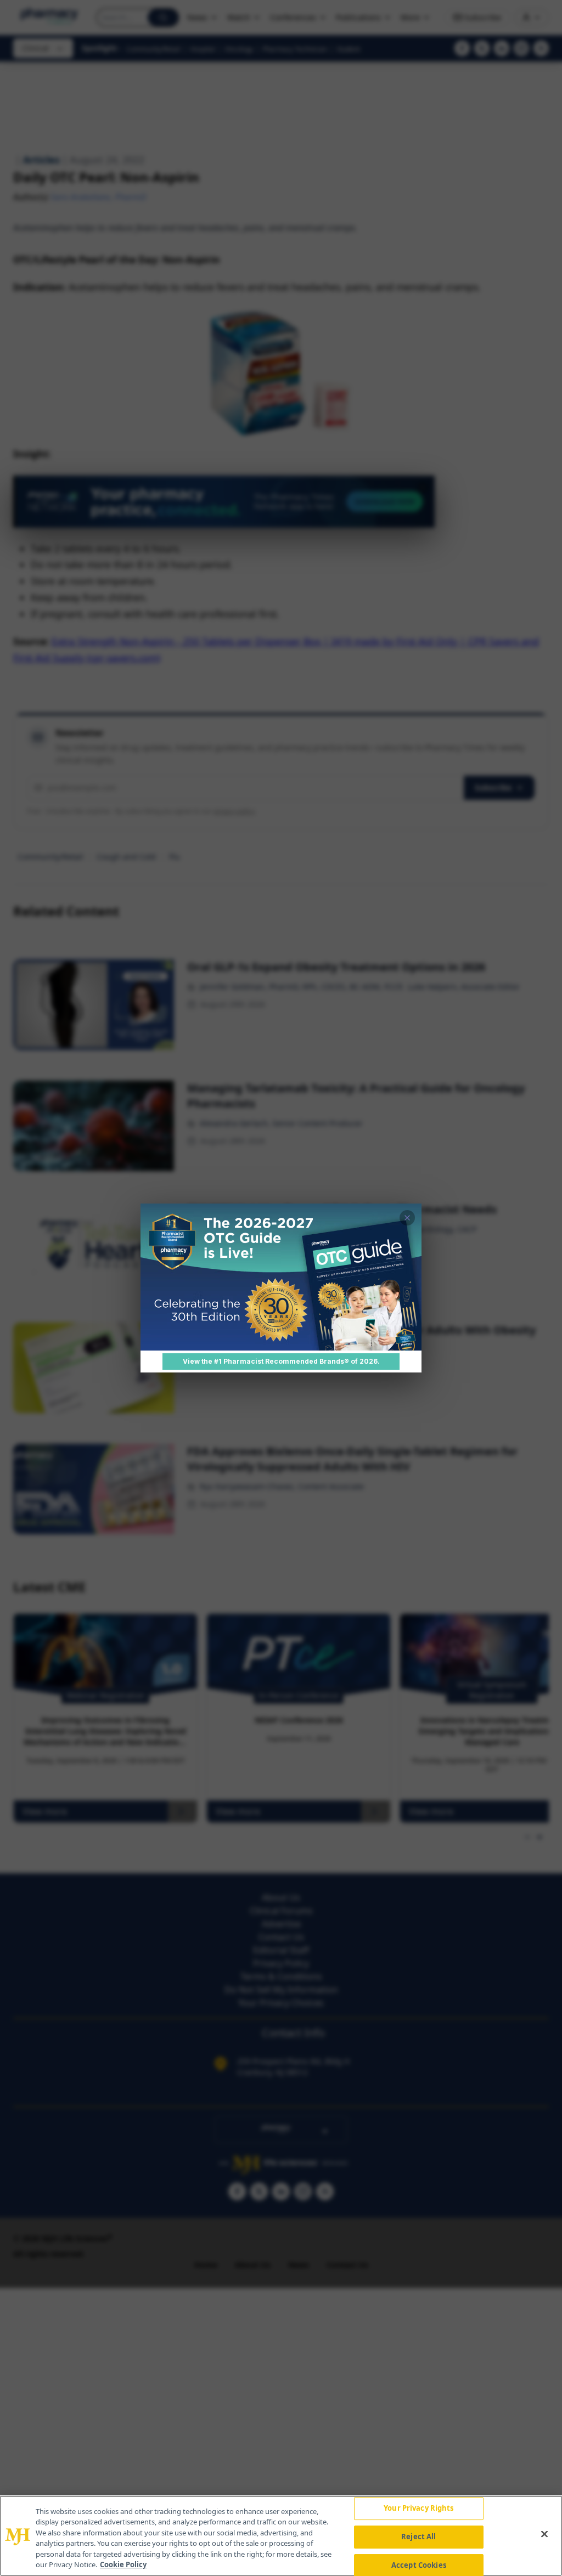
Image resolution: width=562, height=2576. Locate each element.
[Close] (544, 2534)
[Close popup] (407, 1218)
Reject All (418, 2537)
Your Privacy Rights (418, 2509)
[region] (281, 2536)
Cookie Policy (123, 2564)
